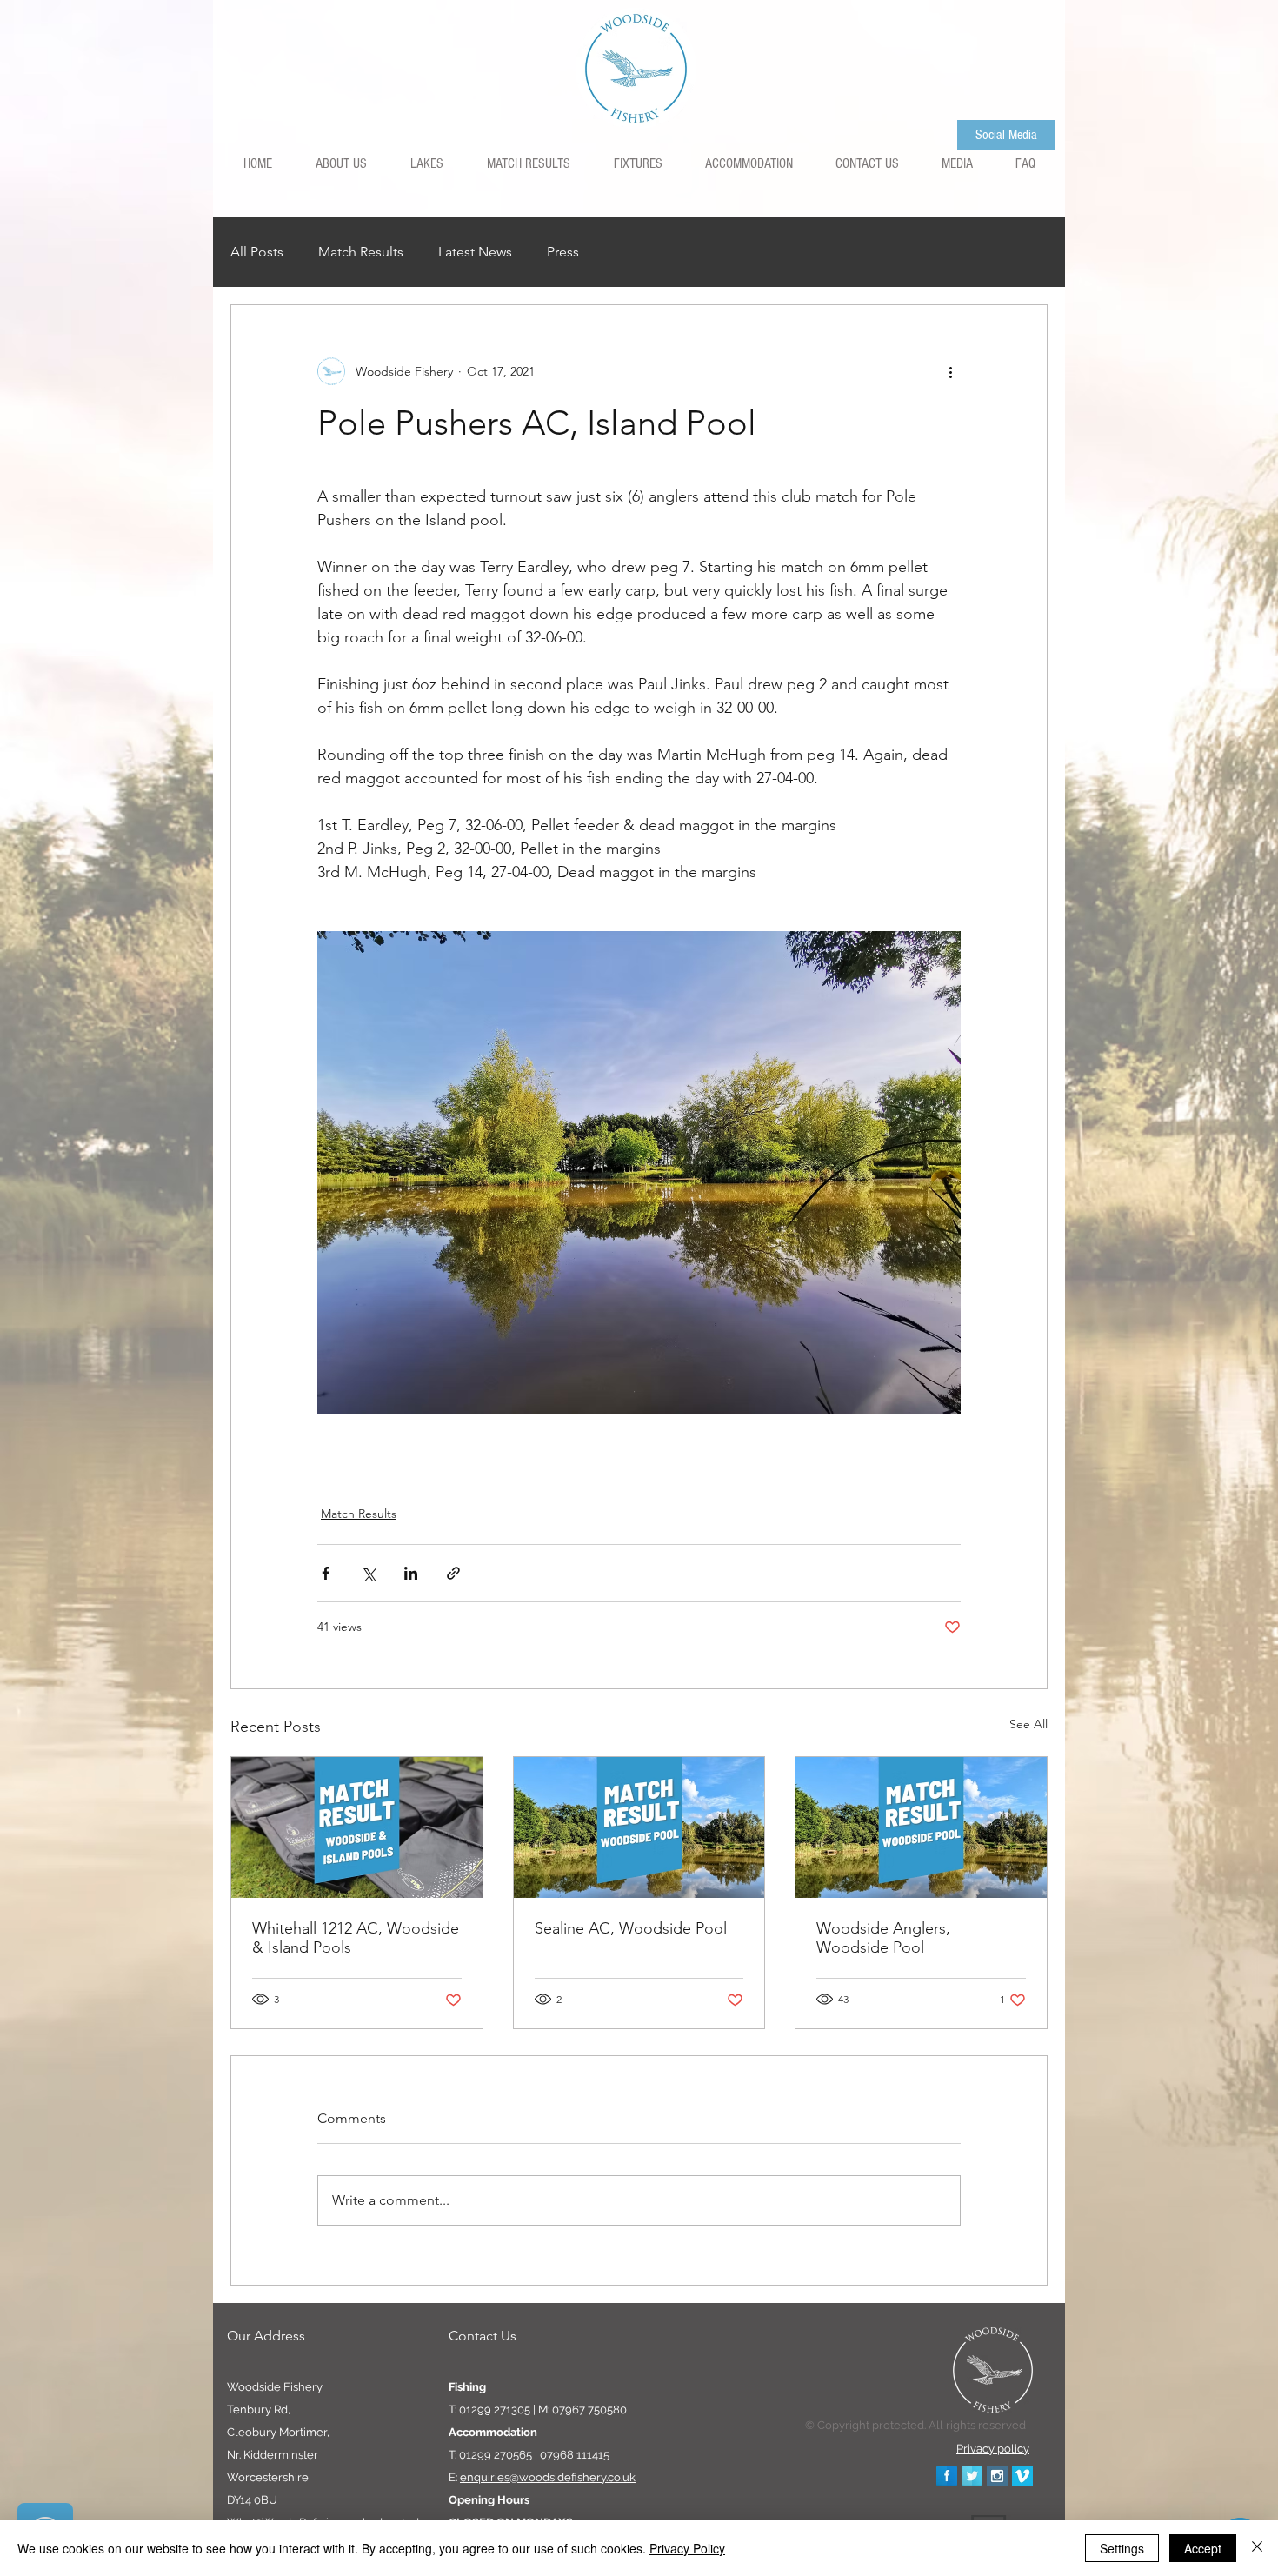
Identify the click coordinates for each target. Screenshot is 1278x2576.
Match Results (361, 252)
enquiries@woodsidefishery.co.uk (548, 2477)
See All (1028, 1724)
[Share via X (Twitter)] (368, 1573)
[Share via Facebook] (326, 1573)
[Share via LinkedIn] (411, 1573)
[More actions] (950, 371)
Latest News (475, 252)
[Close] (1257, 2548)
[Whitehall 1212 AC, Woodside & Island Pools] (357, 1827)
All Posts (257, 252)
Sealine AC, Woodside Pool (631, 1928)
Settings (1122, 2548)
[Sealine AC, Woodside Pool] (639, 1827)
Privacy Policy (687, 2548)
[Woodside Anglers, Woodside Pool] (921, 1827)
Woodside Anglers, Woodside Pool (883, 1938)
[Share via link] (453, 1573)
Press (563, 252)
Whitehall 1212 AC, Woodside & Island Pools (356, 1938)
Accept (1203, 2548)
